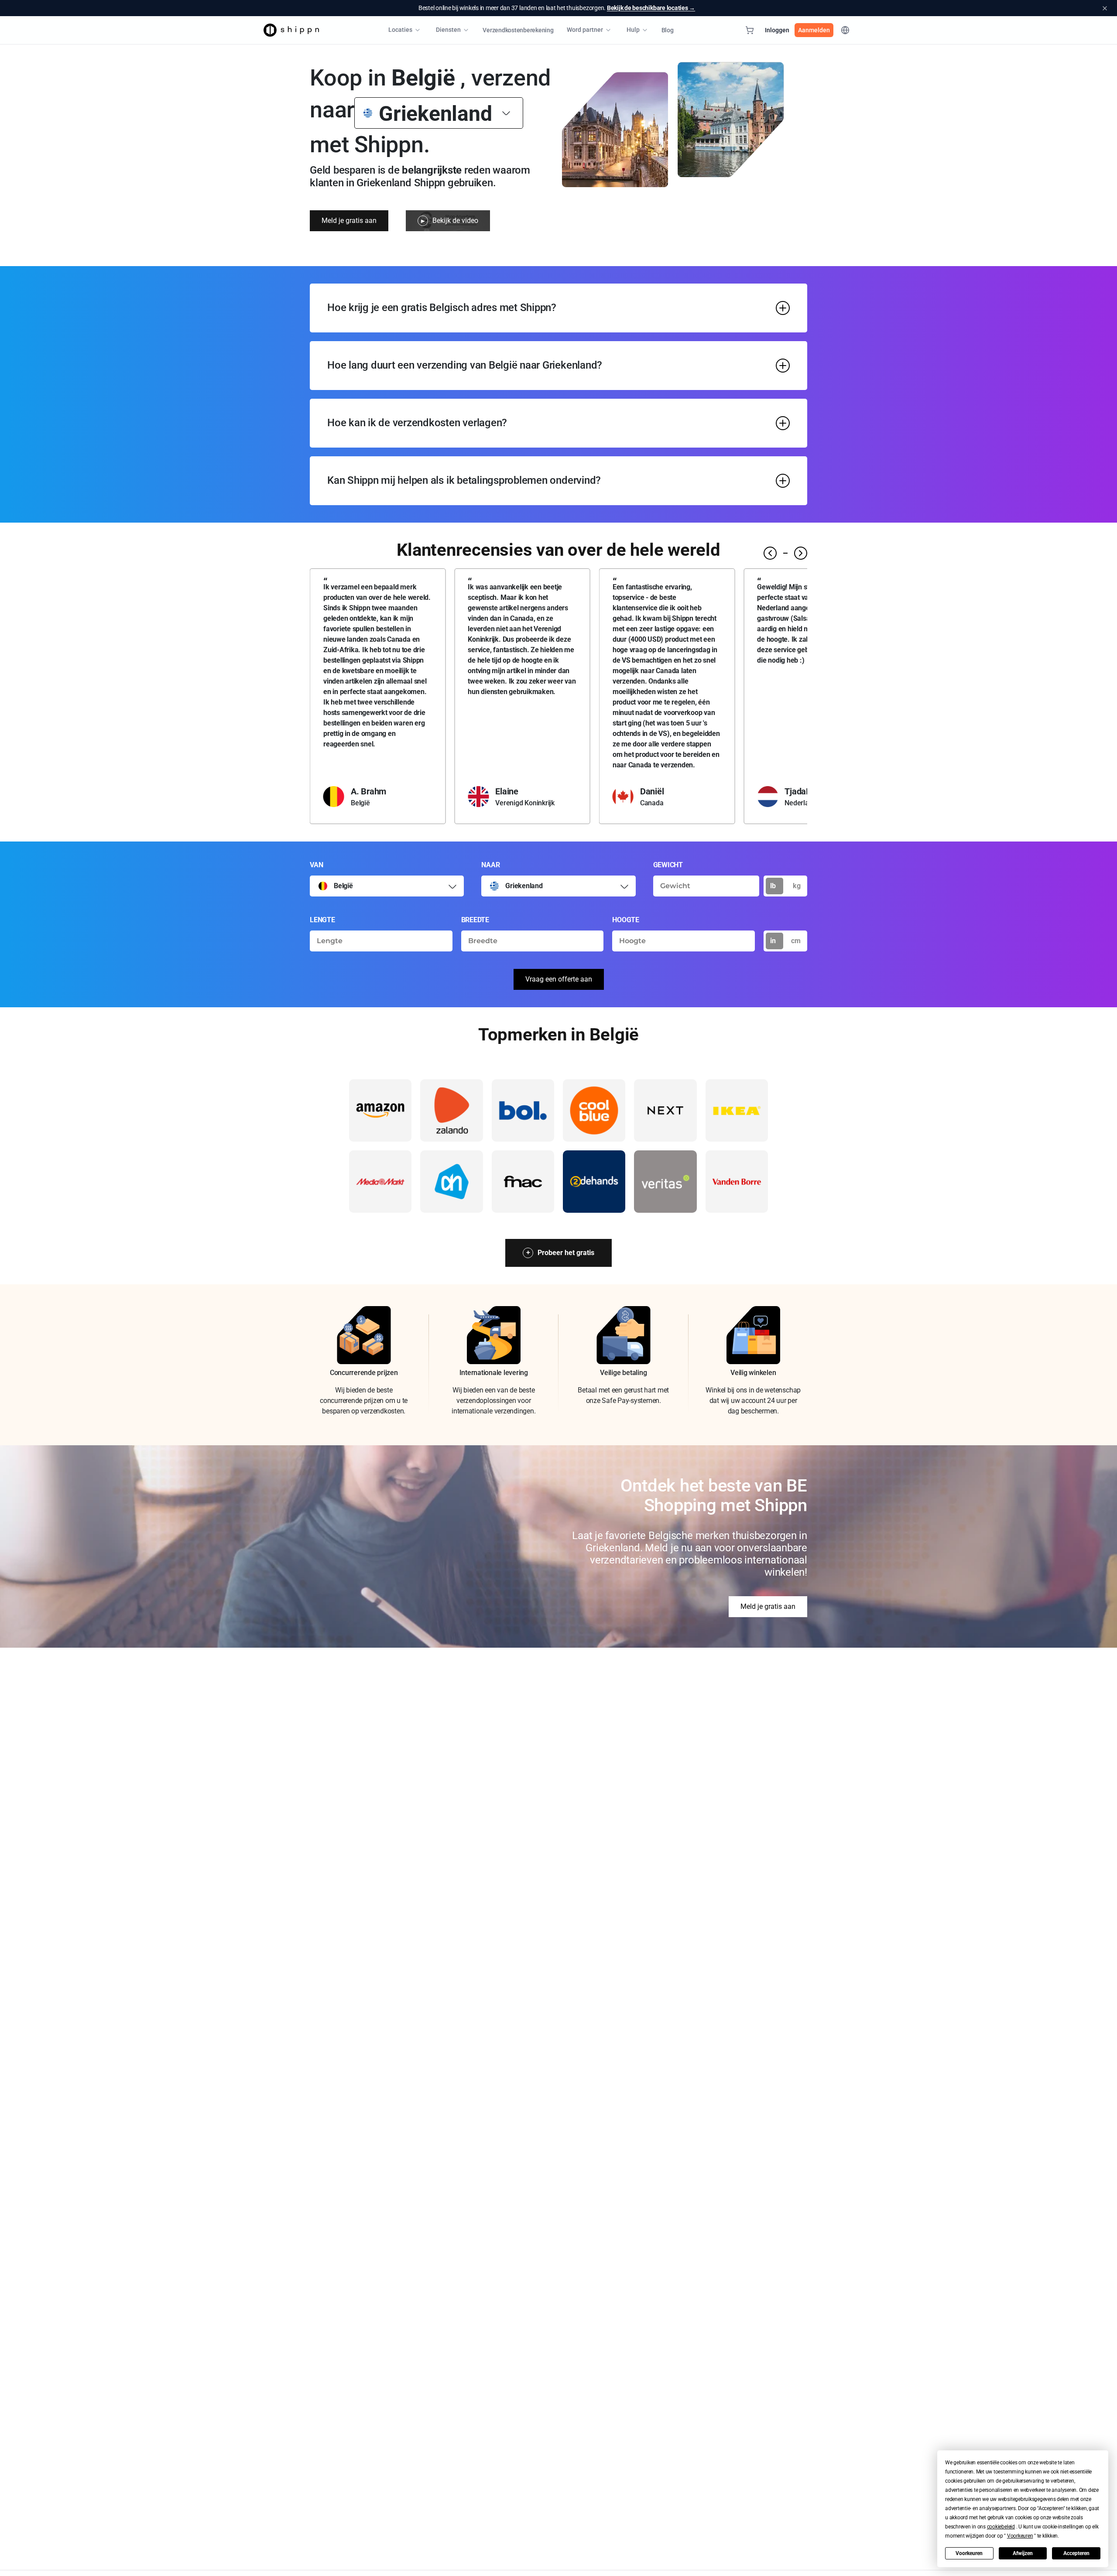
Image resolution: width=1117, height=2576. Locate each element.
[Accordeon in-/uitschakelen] (783, 308)
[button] (1001, 2527)
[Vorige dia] (770, 553)
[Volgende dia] (801, 553)
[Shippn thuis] (291, 30)
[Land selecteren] (506, 113)
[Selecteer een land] (452, 886)
